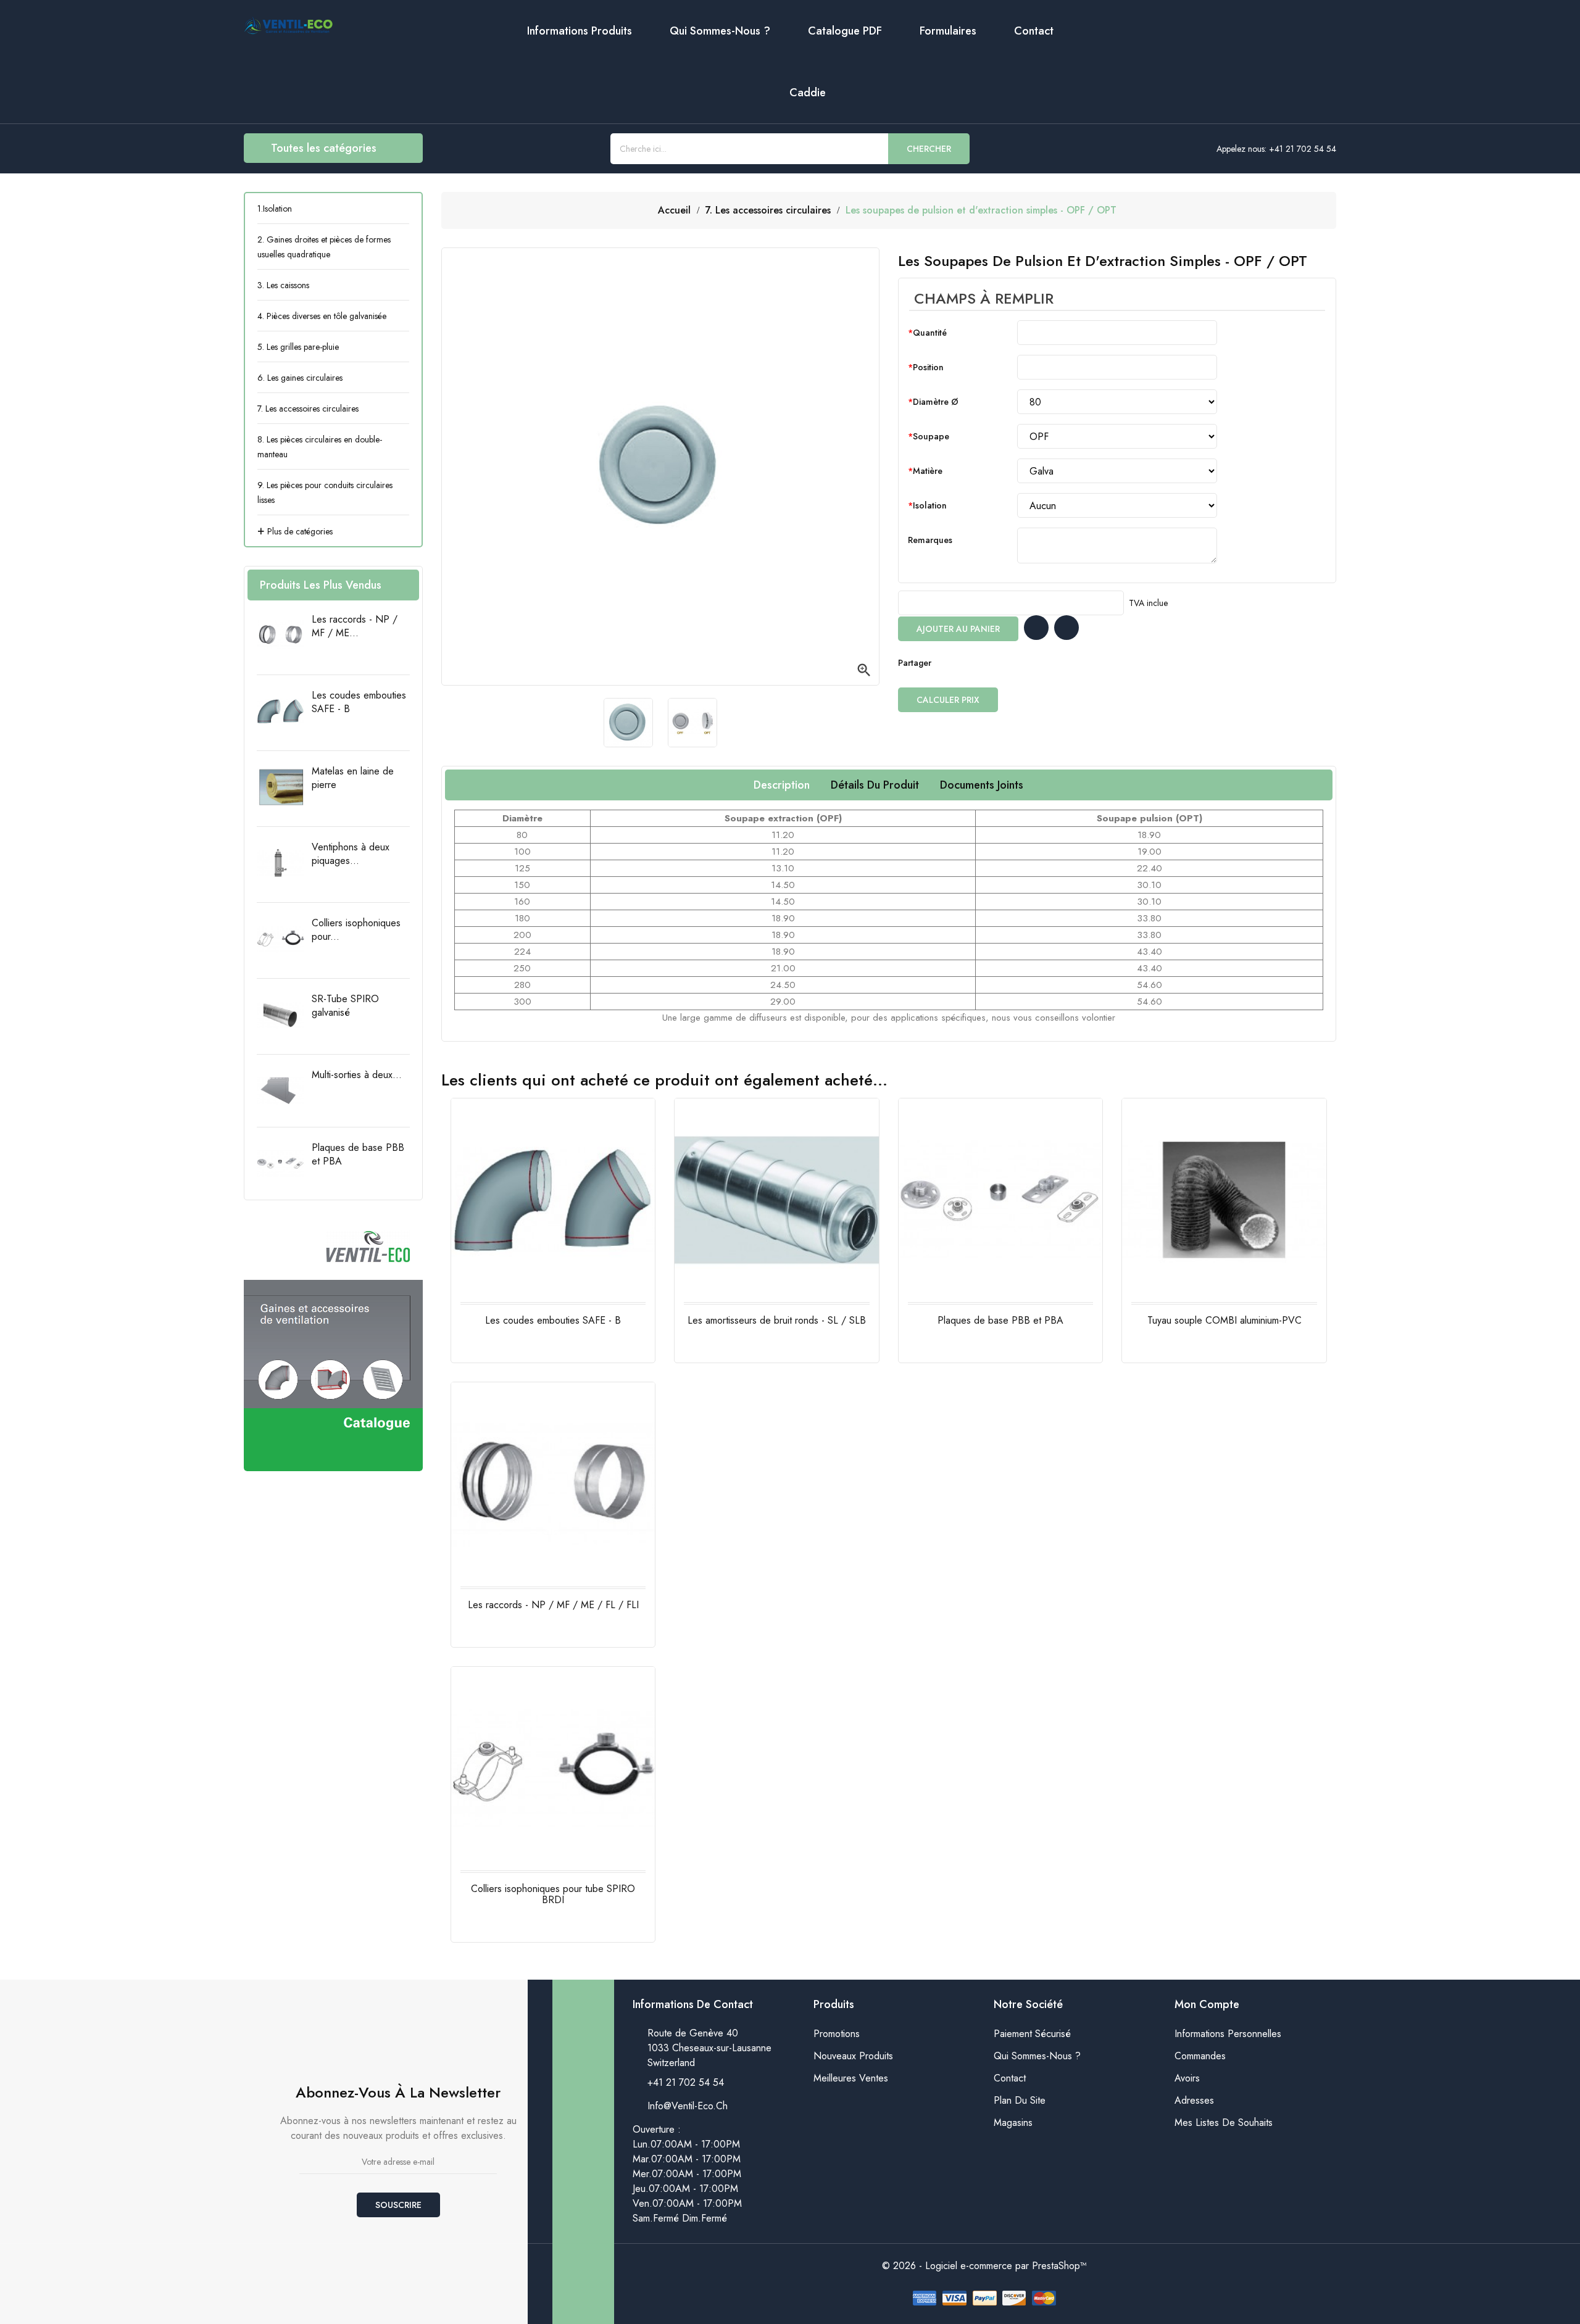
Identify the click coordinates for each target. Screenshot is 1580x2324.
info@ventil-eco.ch (688, 2106)
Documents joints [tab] (982, 785)
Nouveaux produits (853, 2056)
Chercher (929, 149)
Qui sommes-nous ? (720, 31)
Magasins (1013, 2123)
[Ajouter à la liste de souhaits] (1036, 628)
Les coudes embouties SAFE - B (359, 702)
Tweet (968, 663)
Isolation (930, 505)
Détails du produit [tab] (875, 785)
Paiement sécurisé (1032, 2034)
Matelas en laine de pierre (353, 778)
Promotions (837, 2034)
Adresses (1194, 2100)
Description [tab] (782, 785)
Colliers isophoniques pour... (356, 930)
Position (928, 367)
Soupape (931, 436)
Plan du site (1020, 2100)
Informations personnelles (1228, 2034)
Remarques (930, 540)
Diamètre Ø (936, 402)
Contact (1034, 31)
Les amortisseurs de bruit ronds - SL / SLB (777, 1320)
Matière (928, 471)
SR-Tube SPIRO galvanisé (345, 1006)
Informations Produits (580, 31)
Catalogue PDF (845, 31)
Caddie (808, 93)
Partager (944, 663)
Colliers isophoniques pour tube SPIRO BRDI (553, 1894)
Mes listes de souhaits (1224, 2123)
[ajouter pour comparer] (1066, 628)
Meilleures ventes (851, 2078)
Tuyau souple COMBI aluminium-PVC (1224, 1320)
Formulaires (948, 31)
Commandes (1200, 2056)
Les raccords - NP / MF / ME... (355, 626)
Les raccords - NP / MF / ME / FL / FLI (553, 1605)
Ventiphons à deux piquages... (351, 854)
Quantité (930, 333)
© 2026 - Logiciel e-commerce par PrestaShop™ (984, 2266)
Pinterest (993, 663)
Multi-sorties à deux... (357, 1075)
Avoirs (1187, 2078)
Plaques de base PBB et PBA (358, 1154)
